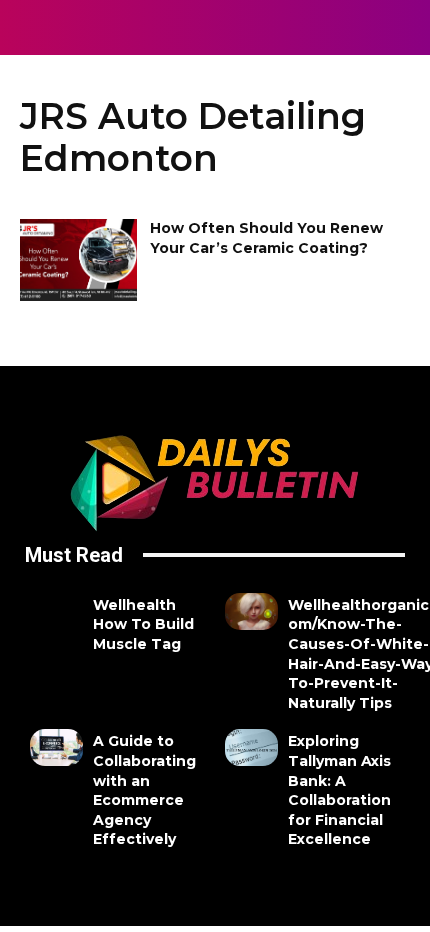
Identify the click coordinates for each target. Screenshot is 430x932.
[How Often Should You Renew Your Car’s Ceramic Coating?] (78, 260)
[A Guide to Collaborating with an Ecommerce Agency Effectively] (56, 747)
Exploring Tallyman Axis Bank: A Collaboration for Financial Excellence (339, 790)
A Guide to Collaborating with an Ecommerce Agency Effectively (144, 790)
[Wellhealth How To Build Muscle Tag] (56, 611)
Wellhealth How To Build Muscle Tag (143, 624)
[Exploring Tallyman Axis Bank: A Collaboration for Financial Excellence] (251, 747)
